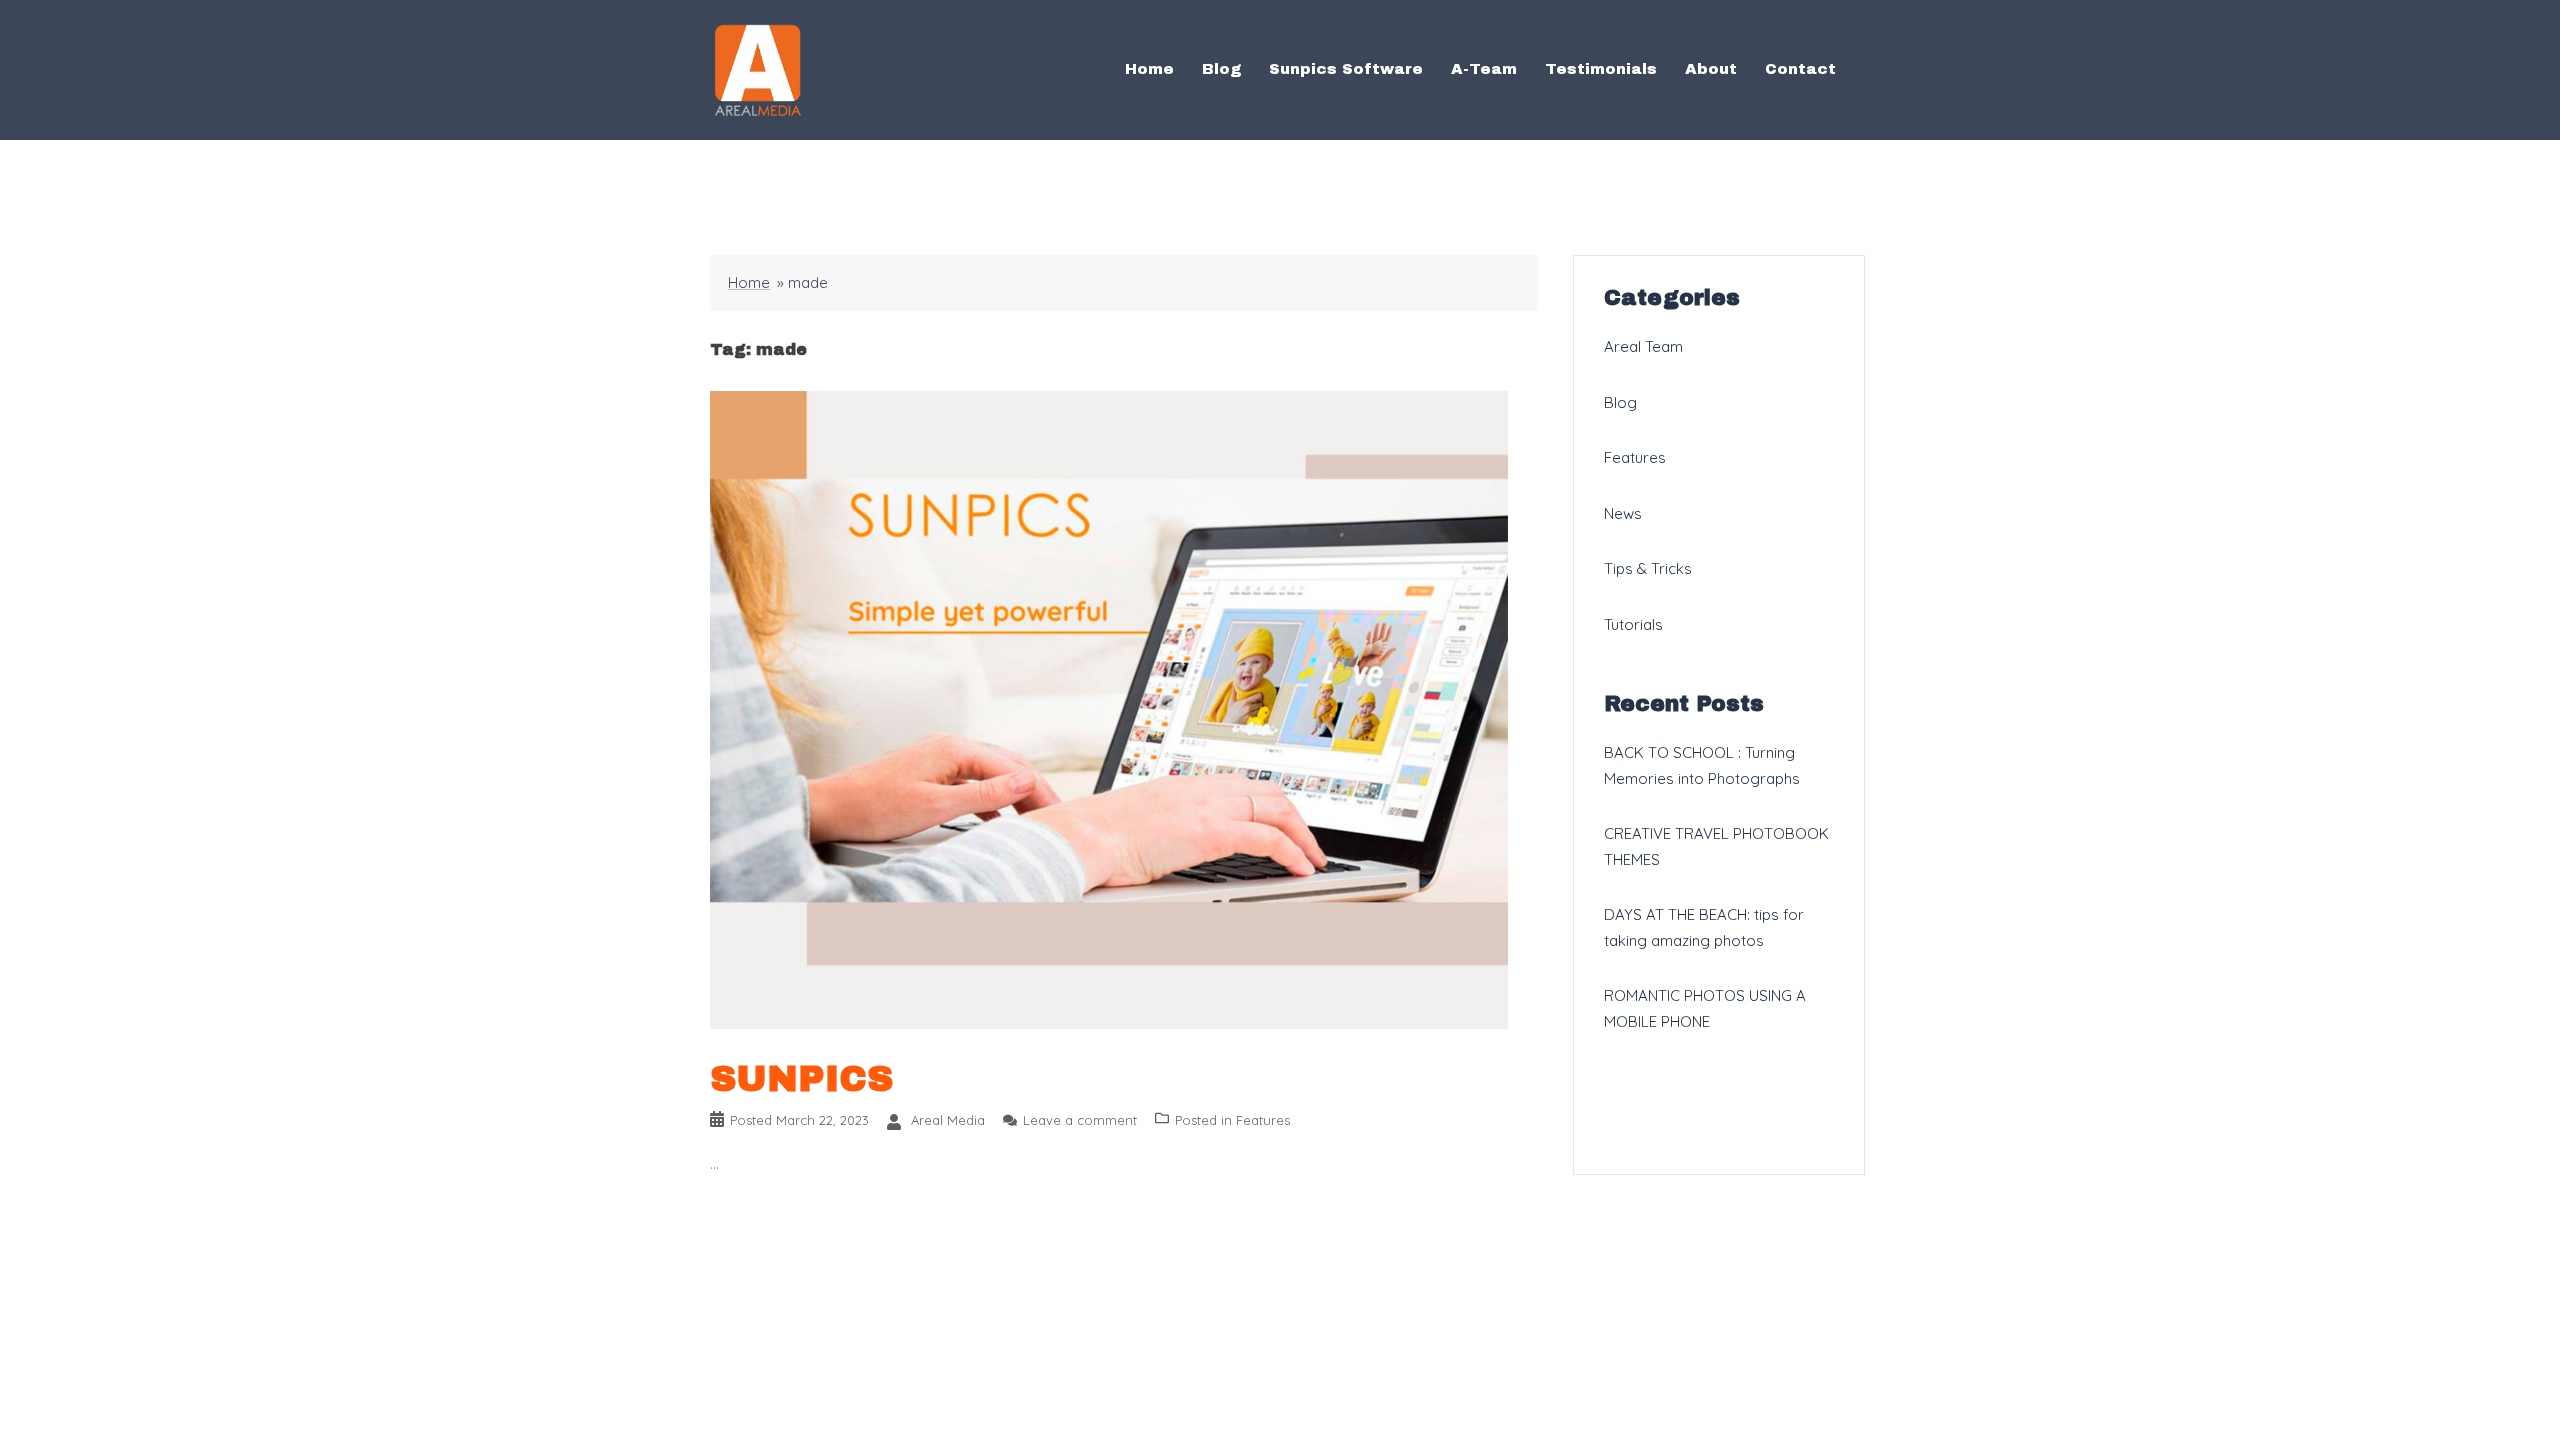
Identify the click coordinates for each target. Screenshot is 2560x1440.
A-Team (1484, 69)
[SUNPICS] (1109, 708)
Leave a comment (1080, 1120)
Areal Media (948, 1120)
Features (1263, 1120)
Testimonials (1601, 69)
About (1711, 69)
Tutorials (1633, 624)
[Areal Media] (757, 68)
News (1623, 513)
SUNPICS (801, 1079)
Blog (1221, 69)
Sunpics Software (1346, 69)
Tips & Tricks (1648, 568)
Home (1149, 69)
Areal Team (1643, 346)
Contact (1800, 69)
